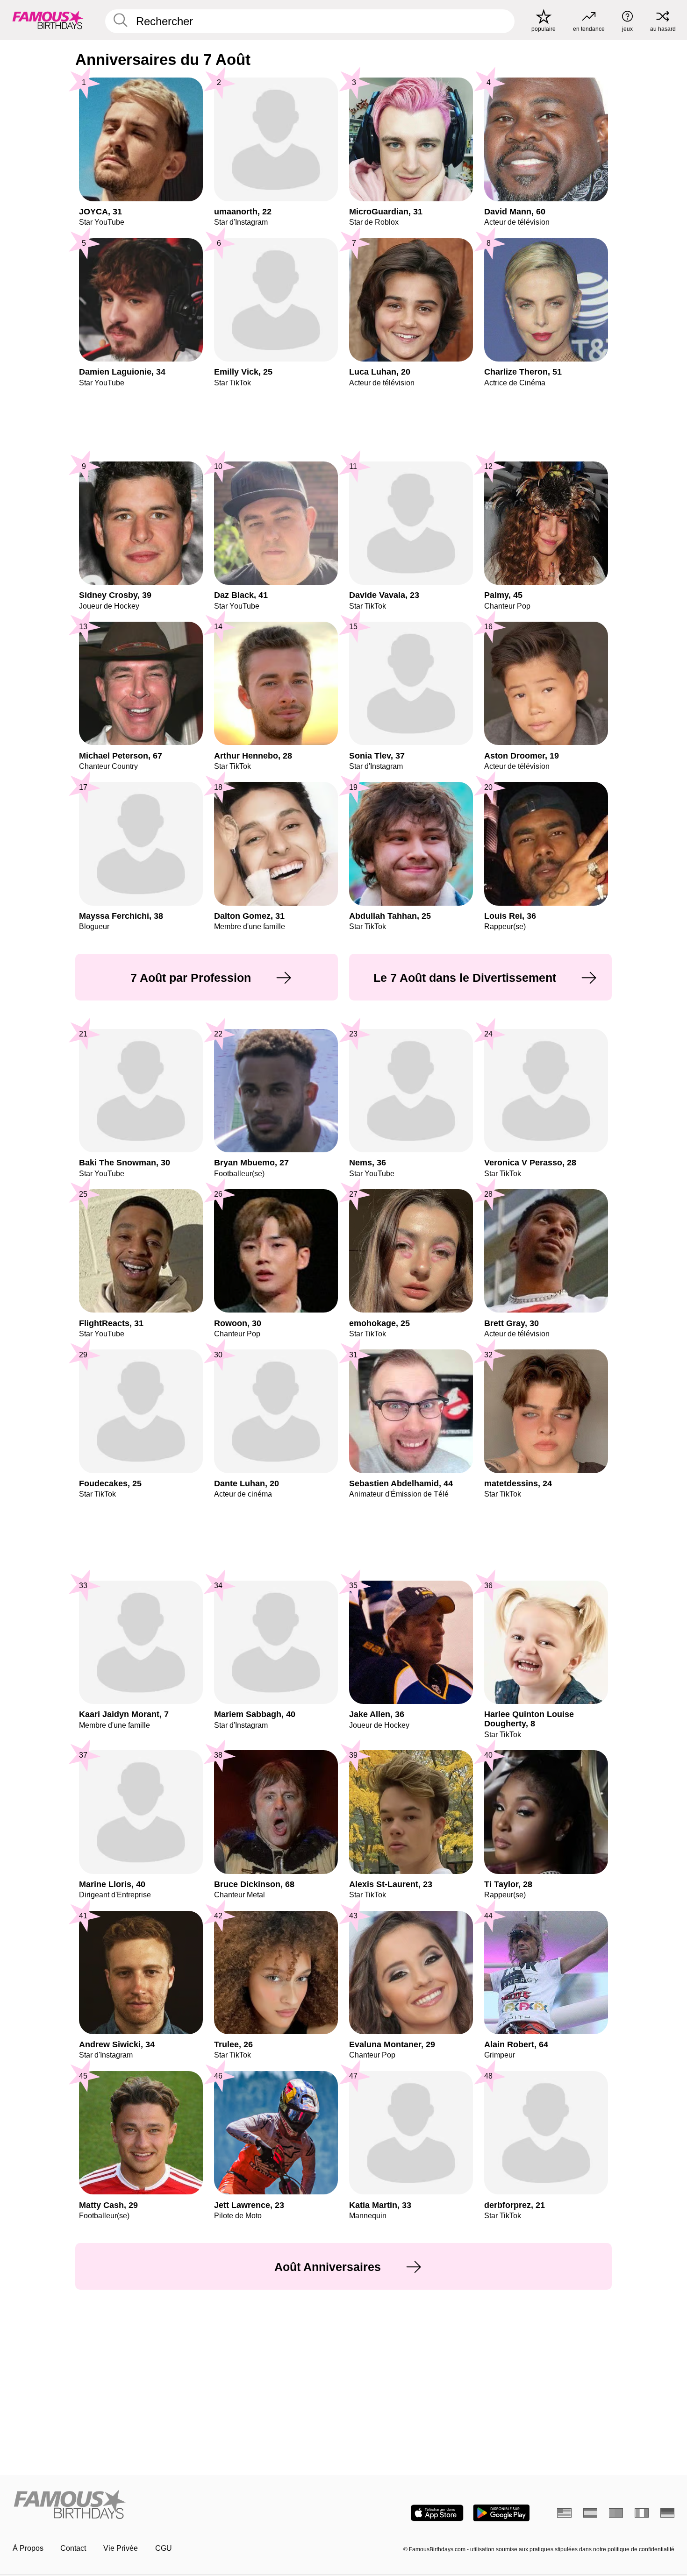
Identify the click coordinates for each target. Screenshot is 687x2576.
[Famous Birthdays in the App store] (437, 2513)
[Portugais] (616, 2513)
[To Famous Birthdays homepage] (48, 20)
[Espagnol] (590, 2513)
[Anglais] (564, 2513)
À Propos (28, 2548)
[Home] (175, 2505)
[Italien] (642, 2513)
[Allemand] (668, 2513)
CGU (164, 2548)
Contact (73, 2548)
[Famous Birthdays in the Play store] (501, 2513)
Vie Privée (121, 2548)
